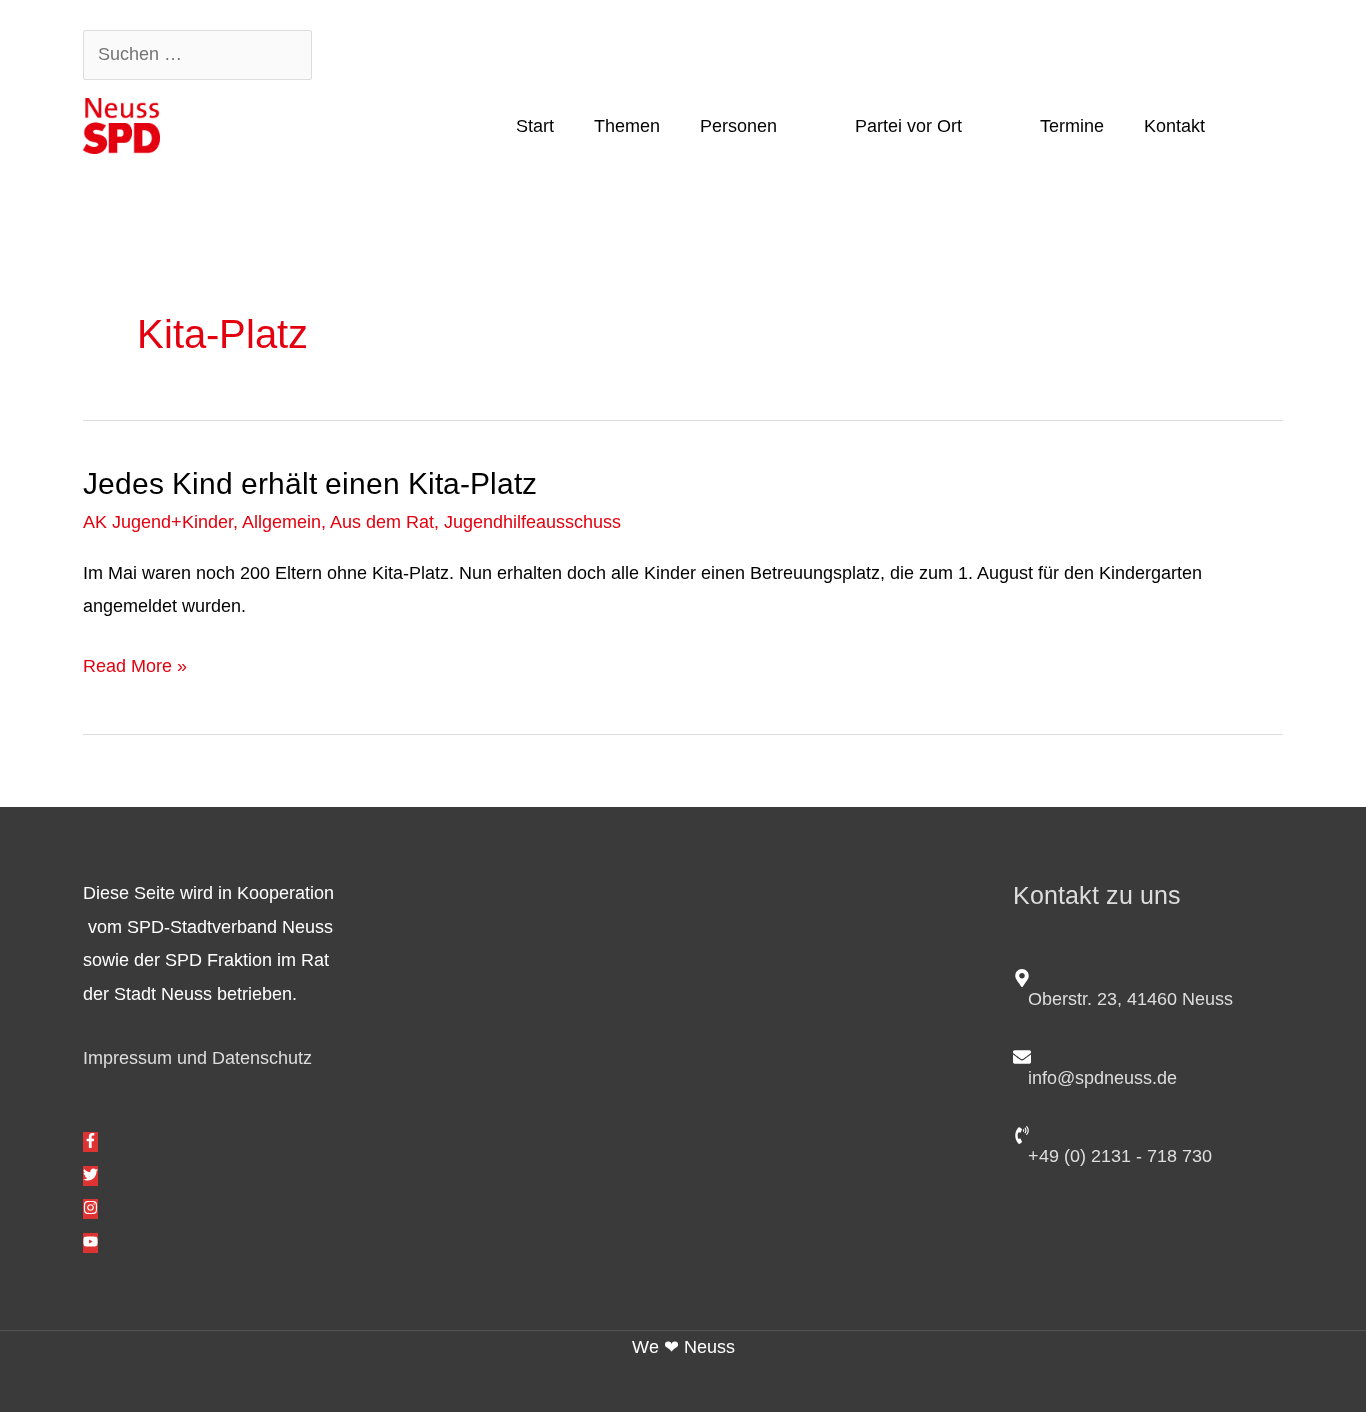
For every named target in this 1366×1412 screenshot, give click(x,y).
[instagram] (90, 1209)
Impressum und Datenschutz (197, 1058)
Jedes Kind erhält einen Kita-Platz (310, 483)
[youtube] (90, 1243)
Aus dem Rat (382, 522)
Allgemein (281, 522)
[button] (1254, 125)
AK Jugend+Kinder (158, 522)
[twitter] (90, 1176)
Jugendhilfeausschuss (532, 522)
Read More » (135, 663)
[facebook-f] (90, 1142)
